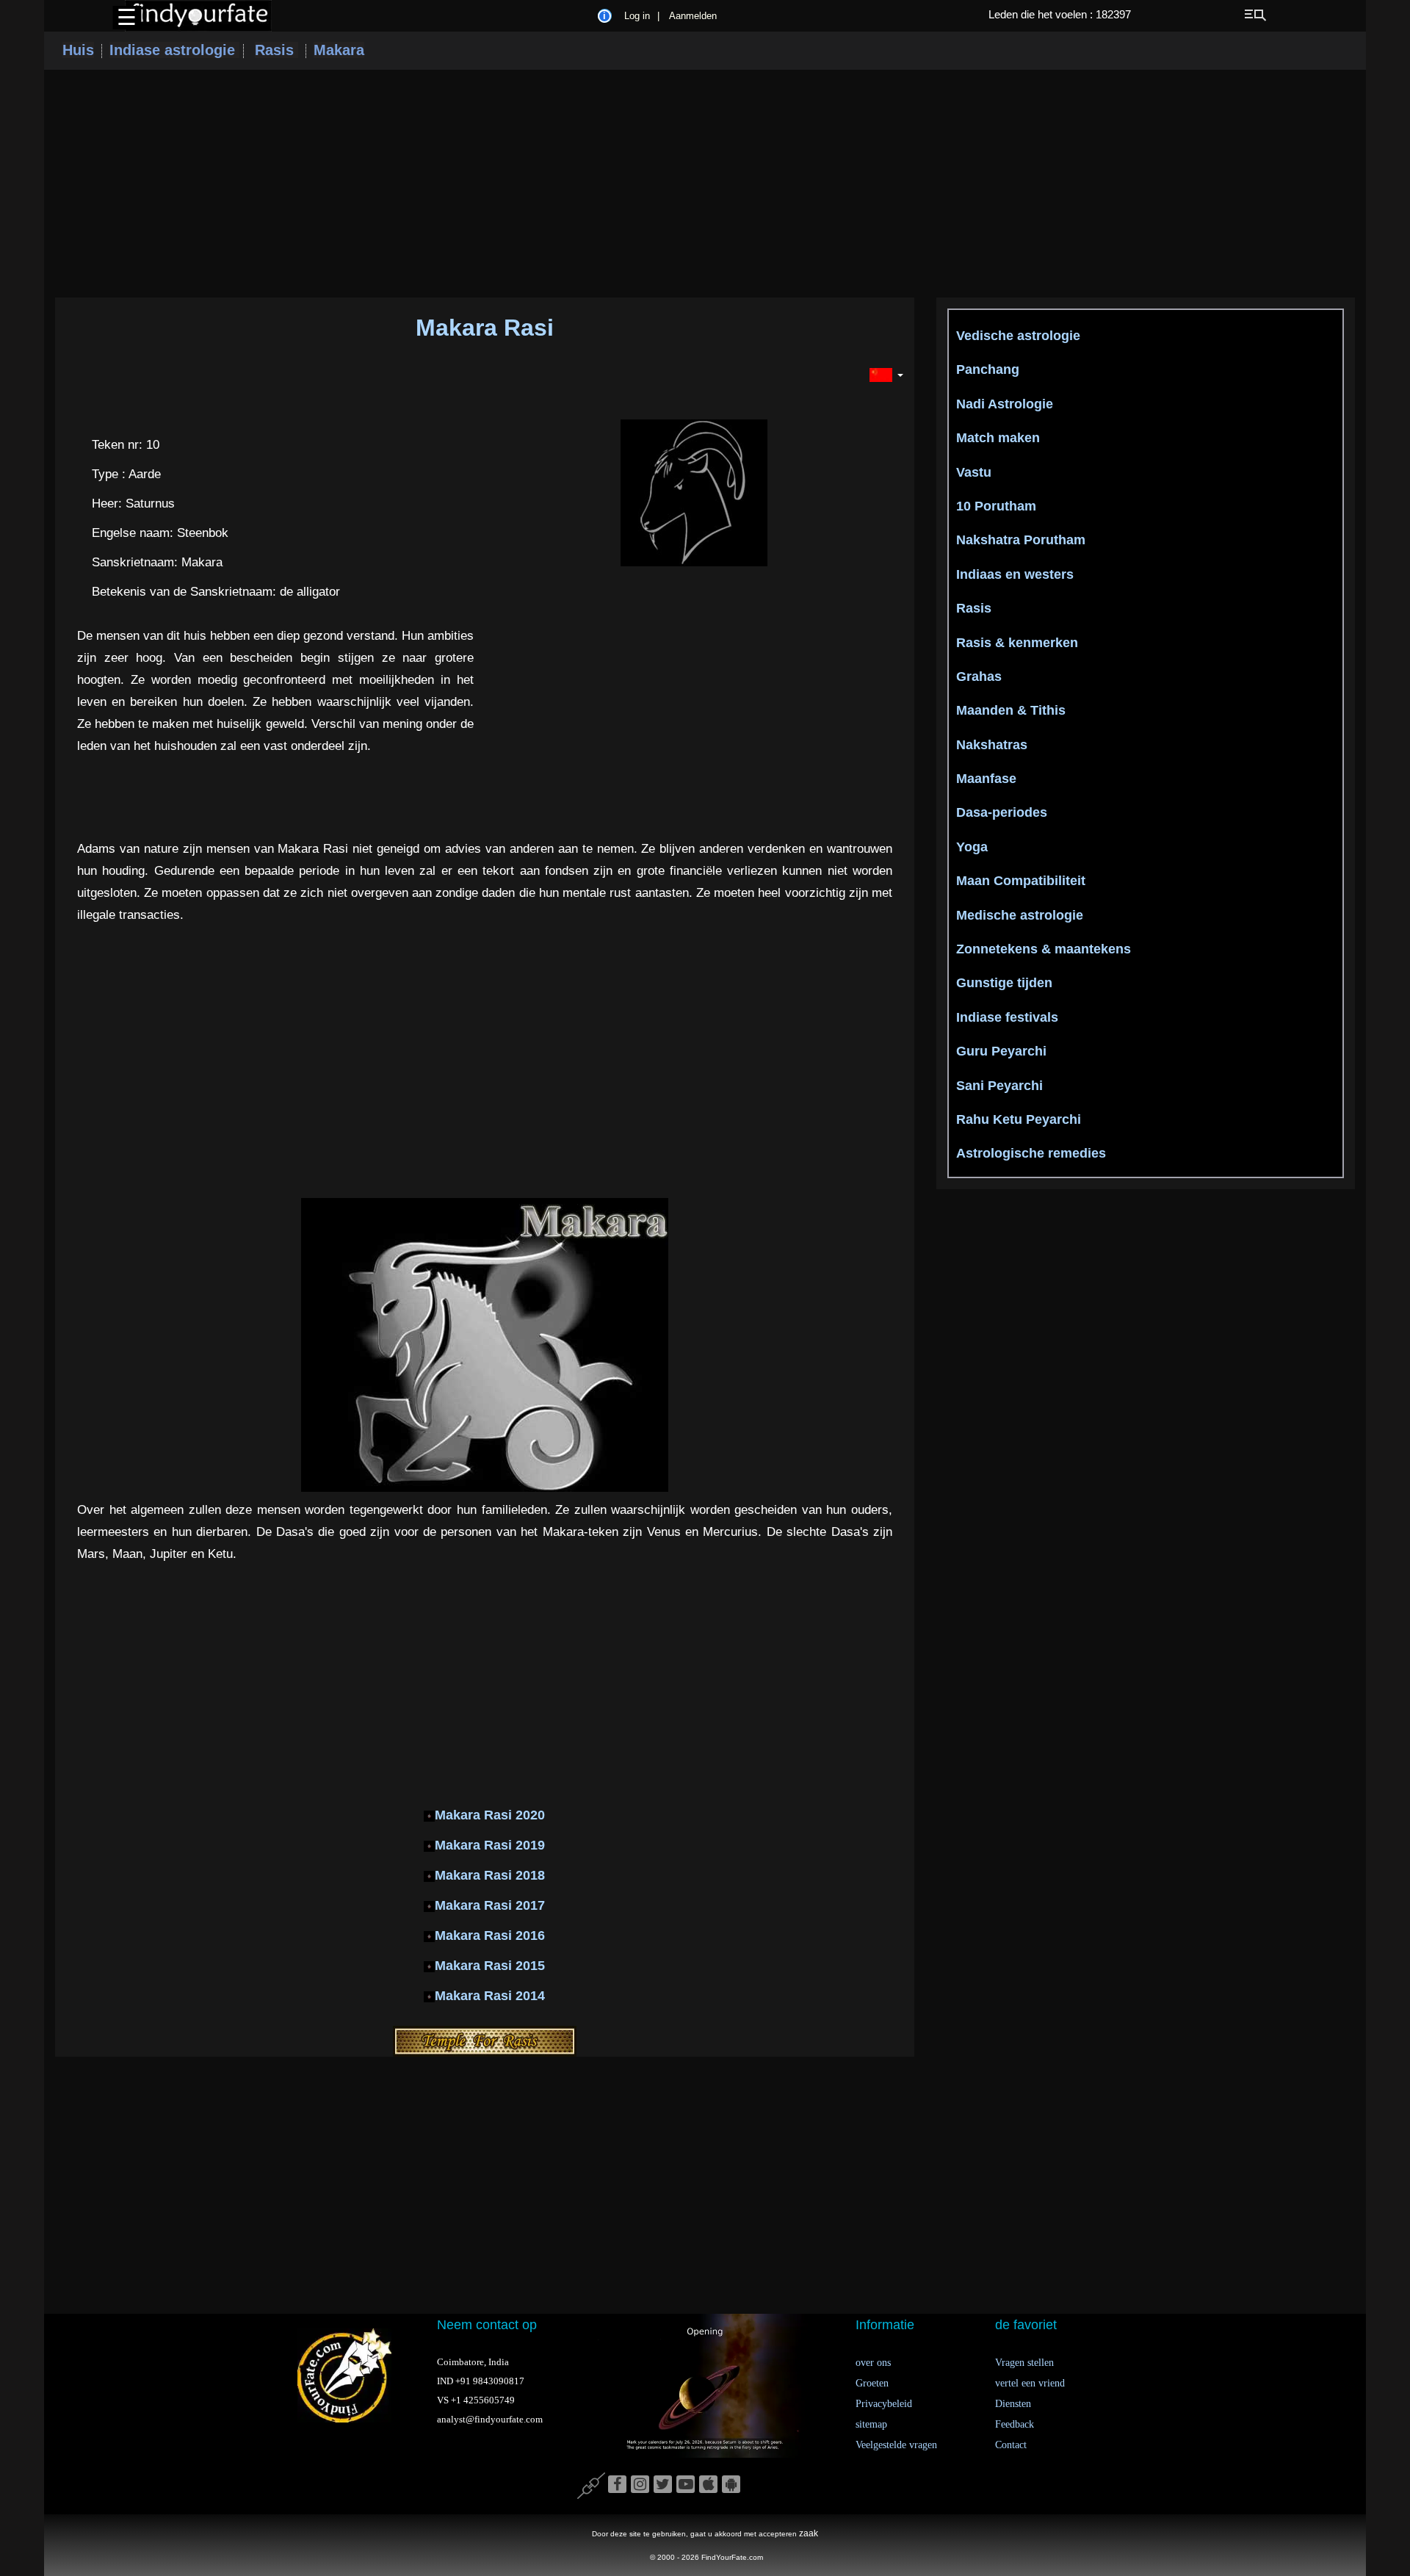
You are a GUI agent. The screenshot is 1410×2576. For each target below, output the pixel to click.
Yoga (972, 847)
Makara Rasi (485, 328)
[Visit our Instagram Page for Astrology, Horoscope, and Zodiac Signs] (640, 2485)
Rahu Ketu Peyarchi (1019, 1119)
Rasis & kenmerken (1017, 643)
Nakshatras (992, 745)
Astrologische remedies (1031, 1153)
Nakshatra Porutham (1021, 540)
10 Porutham (996, 506)
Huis (78, 50)
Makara (339, 50)
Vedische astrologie (1018, 336)
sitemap (871, 2424)
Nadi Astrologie (1005, 404)
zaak (809, 2533)
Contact (1011, 2445)
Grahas (979, 677)
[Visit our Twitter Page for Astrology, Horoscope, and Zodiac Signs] (663, 2485)
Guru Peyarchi (1001, 1051)
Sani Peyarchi (999, 1086)
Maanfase (986, 779)
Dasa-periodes (1002, 812)
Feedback (1015, 2424)
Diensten (1013, 2404)
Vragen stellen (1024, 2363)
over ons (873, 2363)
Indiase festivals (1007, 1017)
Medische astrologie (1020, 915)
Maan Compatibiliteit (1021, 881)
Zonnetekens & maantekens (1044, 949)
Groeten (872, 2383)
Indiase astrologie (174, 50)
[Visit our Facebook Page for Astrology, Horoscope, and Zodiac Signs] (617, 2485)
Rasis (276, 50)
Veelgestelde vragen (896, 2445)
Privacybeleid (884, 2404)
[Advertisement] (705, 184)
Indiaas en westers (1015, 574)
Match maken (998, 438)
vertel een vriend (1030, 2383)
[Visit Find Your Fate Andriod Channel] (731, 2485)
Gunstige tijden (1004, 983)
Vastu (974, 472)
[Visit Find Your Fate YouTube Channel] (686, 2485)
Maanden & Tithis (1011, 710)
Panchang (988, 369)
